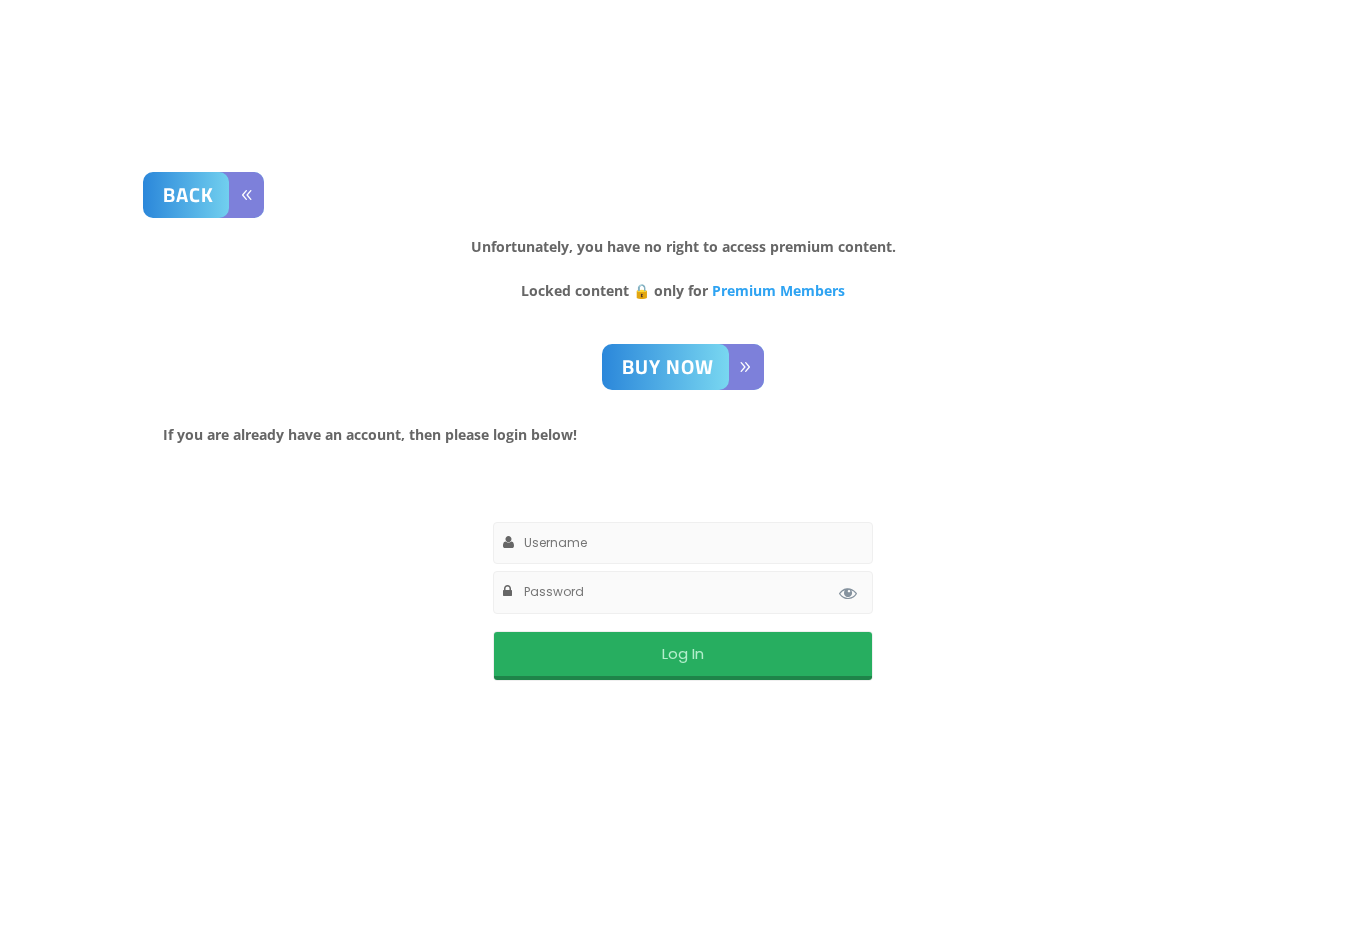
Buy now (668, 366)
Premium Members (778, 290)
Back (188, 194)
